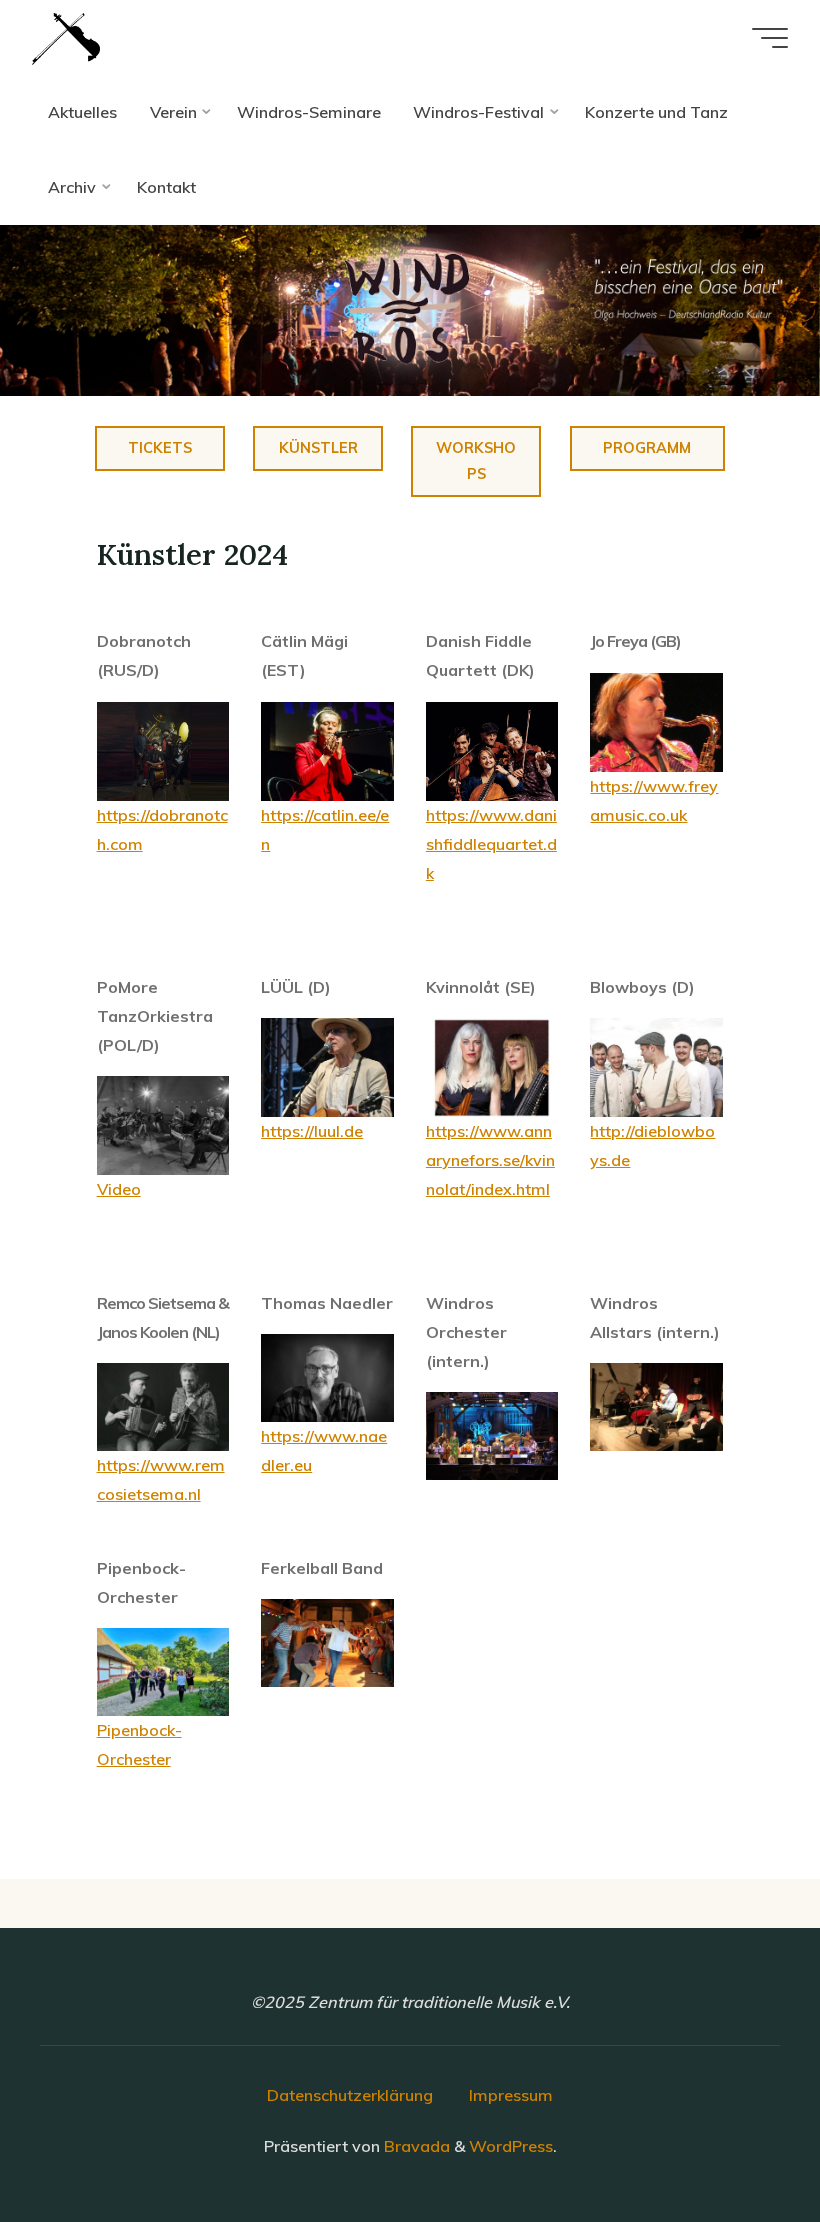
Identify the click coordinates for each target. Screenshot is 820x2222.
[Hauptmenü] (770, 38)
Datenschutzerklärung (350, 2095)
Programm (648, 447)
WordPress (511, 2146)
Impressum (511, 2095)
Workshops (477, 460)
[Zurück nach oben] (742, 2144)
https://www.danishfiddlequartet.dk (491, 844)
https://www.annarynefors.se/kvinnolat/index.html (490, 1160)
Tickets (160, 447)
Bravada (415, 2146)
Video (119, 1189)
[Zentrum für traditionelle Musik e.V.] (66, 37)
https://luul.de (313, 1131)
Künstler (318, 447)
